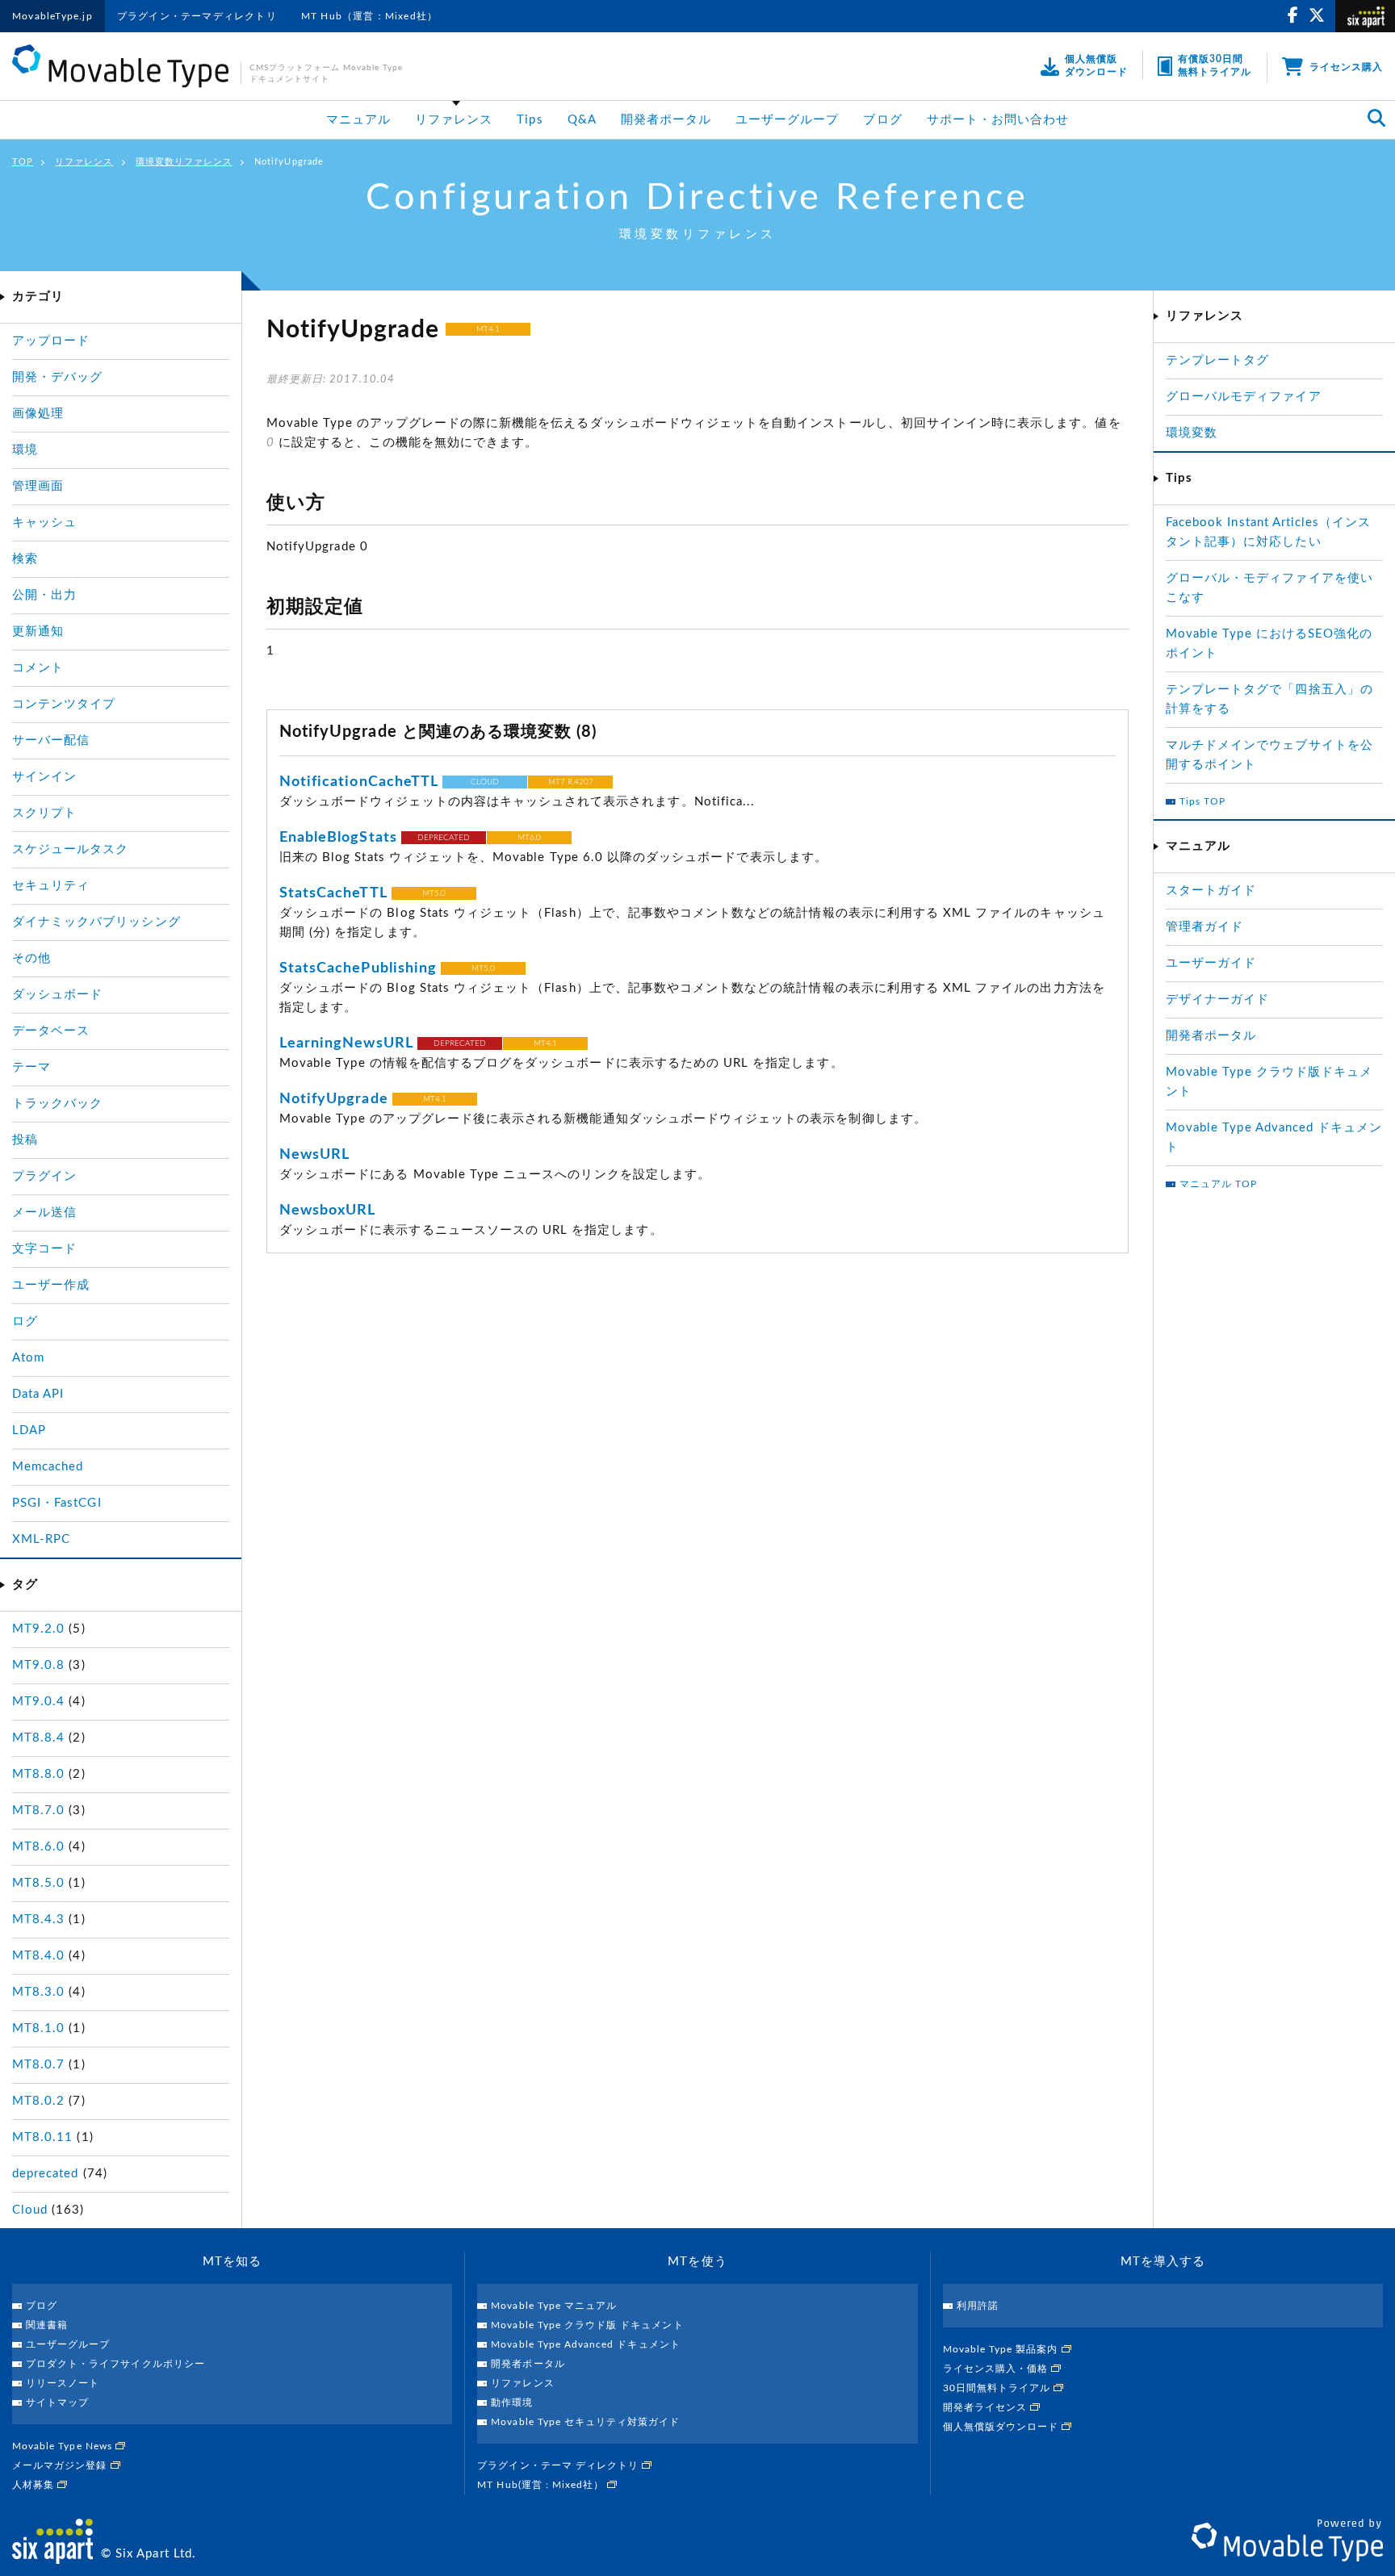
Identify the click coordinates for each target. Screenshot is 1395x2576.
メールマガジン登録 (61, 2465)
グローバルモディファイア (1244, 397)
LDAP (29, 1430)
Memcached (48, 1467)
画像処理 (38, 414)
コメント (38, 668)
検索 (25, 559)
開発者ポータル (666, 120)
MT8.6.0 (38, 1847)
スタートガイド (1211, 891)
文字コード (44, 1249)
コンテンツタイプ (64, 704)
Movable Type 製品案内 (1002, 2349)
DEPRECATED (444, 838)
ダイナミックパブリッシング (96, 922)
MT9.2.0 (38, 1629)
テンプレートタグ (1217, 360)
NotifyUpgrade (334, 1099)
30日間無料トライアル (999, 2388)
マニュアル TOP (1218, 1184)
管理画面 (38, 486)
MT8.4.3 (38, 1919)
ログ (25, 1321)
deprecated (46, 2174)
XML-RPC (41, 1539)
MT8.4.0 (38, 1956)
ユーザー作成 (51, 1285)
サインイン (44, 777)
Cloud (30, 2210)
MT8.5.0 (38, 1883)
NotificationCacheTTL (359, 782)
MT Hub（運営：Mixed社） (369, 16)
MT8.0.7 (38, 2065)
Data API (38, 1394)
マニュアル (358, 120)
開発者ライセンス (987, 2407)
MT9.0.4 (38, 1702)
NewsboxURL (328, 1211)
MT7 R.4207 (571, 782)
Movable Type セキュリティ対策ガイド (585, 2422)
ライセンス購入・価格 (997, 2369)
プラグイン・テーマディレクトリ (197, 16)
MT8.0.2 (38, 2101)
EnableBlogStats (338, 838)
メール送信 (44, 1213)
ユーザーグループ (787, 120)
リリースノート (63, 2383)
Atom (28, 1358)
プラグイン (44, 1176)
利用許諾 (978, 2306)
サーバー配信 (51, 740)
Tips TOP (1202, 801)
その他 (31, 958)
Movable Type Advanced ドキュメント (585, 2344)
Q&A (582, 120)
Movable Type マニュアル (554, 2306)
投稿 (25, 1140)
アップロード (51, 341)
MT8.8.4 (38, 1738)
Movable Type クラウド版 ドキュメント (587, 2325)
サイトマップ (57, 2402)
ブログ (882, 120)
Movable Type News (64, 2446)
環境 (25, 450)
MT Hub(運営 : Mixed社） (542, 2485)
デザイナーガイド (1217, 999)
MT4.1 (488, 329)
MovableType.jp (52, 16)
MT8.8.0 (38, 1774)
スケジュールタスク (70, 849)
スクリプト (44, 813)
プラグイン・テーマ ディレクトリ (559, 2465)
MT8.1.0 (38, 2028)
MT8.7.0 (38, 1811)
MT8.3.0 (38, 1992)
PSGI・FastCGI (57, 1503)
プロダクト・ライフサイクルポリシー (115, 2364)
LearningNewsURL (346, 1043)
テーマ (31, 1067)
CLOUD (485, 782)
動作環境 (512, 2402)
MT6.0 (529, 838)
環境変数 (1192, 433)
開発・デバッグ (57, 377)
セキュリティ (51, 886)
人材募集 (35, 2485)
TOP (23, 162)
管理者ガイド (1204, 927)
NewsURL (314, 1155)
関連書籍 (47, 2325)
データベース (51, 1031)
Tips (530, 120)
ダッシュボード (57, 995)
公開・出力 (44, 595)
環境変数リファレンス (184, 162)
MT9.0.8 (38, 1665)
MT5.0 (434, 893)
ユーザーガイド (1211, 963)
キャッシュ (44, 523)
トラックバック (57, 1104)
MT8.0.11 (42, 2137)
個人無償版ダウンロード (1003, 2427)
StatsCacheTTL (333, 893)
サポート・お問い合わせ (998, 120)
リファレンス (454, 120)
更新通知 (38, 631)
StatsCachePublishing (358, 968)
